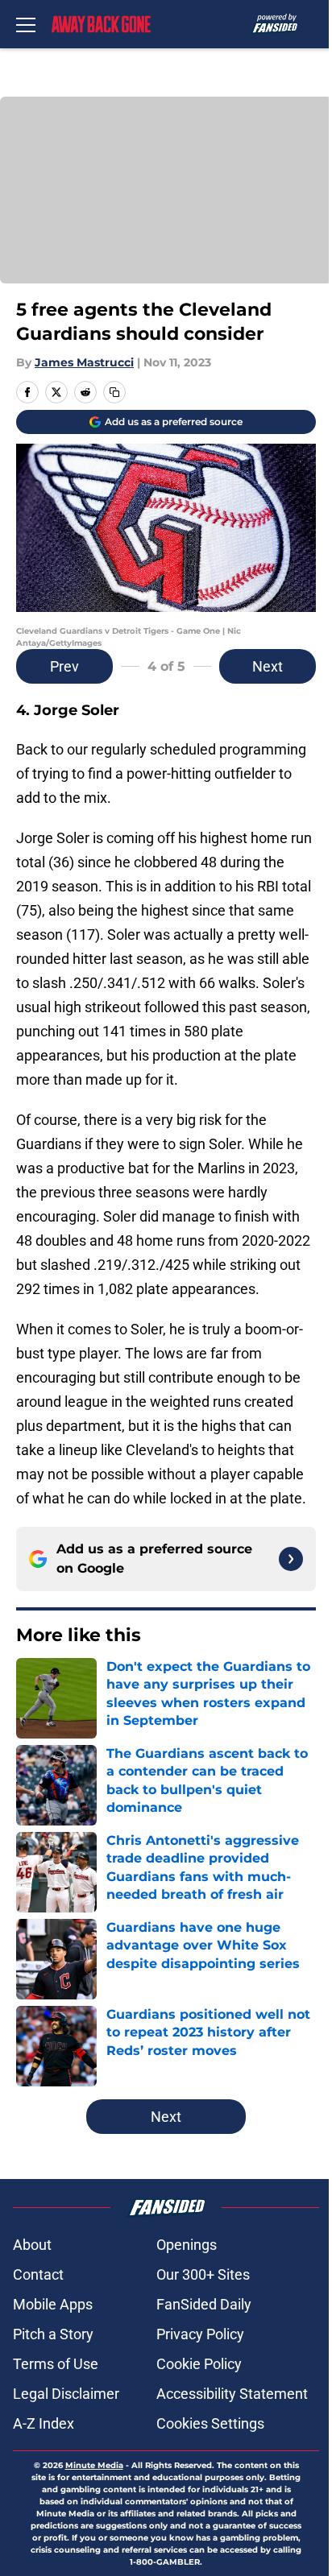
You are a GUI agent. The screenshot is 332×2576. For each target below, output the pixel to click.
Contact (38, 2274)
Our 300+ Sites (203, 2274)
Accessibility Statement (232, 2394)
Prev (64, 666)
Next (268, 666)
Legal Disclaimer (66, 2394)
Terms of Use (56, 2364)
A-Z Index (44, 2423)
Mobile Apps (53, 2304)
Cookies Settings (210, 2423)
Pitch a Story (53, 2334)
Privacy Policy (200, 2334)
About (32, 2245)
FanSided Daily (204, 2304)
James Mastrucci (84, 362)
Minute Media (94, 2465)
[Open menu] (26, 24)
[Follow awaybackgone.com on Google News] (291, 1559)
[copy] (114, 392)
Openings (187, 2245)
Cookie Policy (199, 2364)
